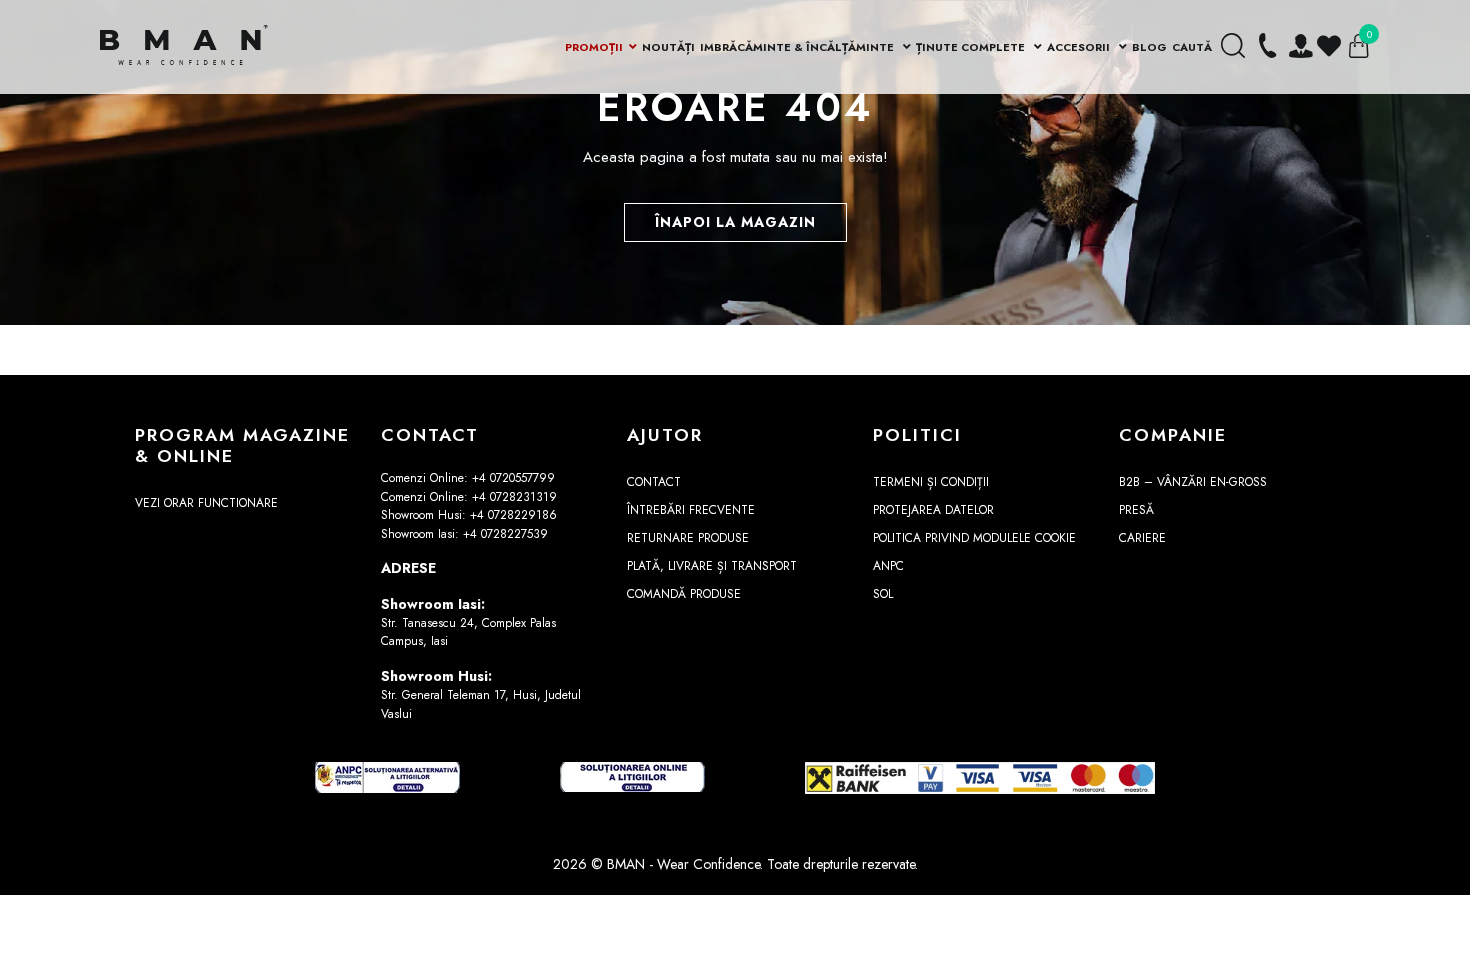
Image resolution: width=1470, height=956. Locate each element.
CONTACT (654, 482)
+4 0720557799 (513, 478)
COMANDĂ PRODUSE (684, 594)
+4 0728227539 (505, 534)
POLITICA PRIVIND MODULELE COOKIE (974, 538)
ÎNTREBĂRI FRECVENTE (691, 510)
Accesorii (1080, 47)
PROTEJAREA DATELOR (933, 510)
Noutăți (668, 47)
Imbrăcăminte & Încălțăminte (798, 47)
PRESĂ (1136, 510)
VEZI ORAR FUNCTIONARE (206, 503)
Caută (1192, 47)
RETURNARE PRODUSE (688, 538)
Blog (1149, 47)
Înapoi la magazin (735, 222)
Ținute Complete (972, 47)
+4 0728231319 (514, 497)
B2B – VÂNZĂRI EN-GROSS (1193, 482)
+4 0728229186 (513, 515)
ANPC (888, 566)
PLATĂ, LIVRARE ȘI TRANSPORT (712, 566)
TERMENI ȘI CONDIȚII (931, 482)
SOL (883, 594)
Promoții (594, 47)
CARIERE (1142, 538)
